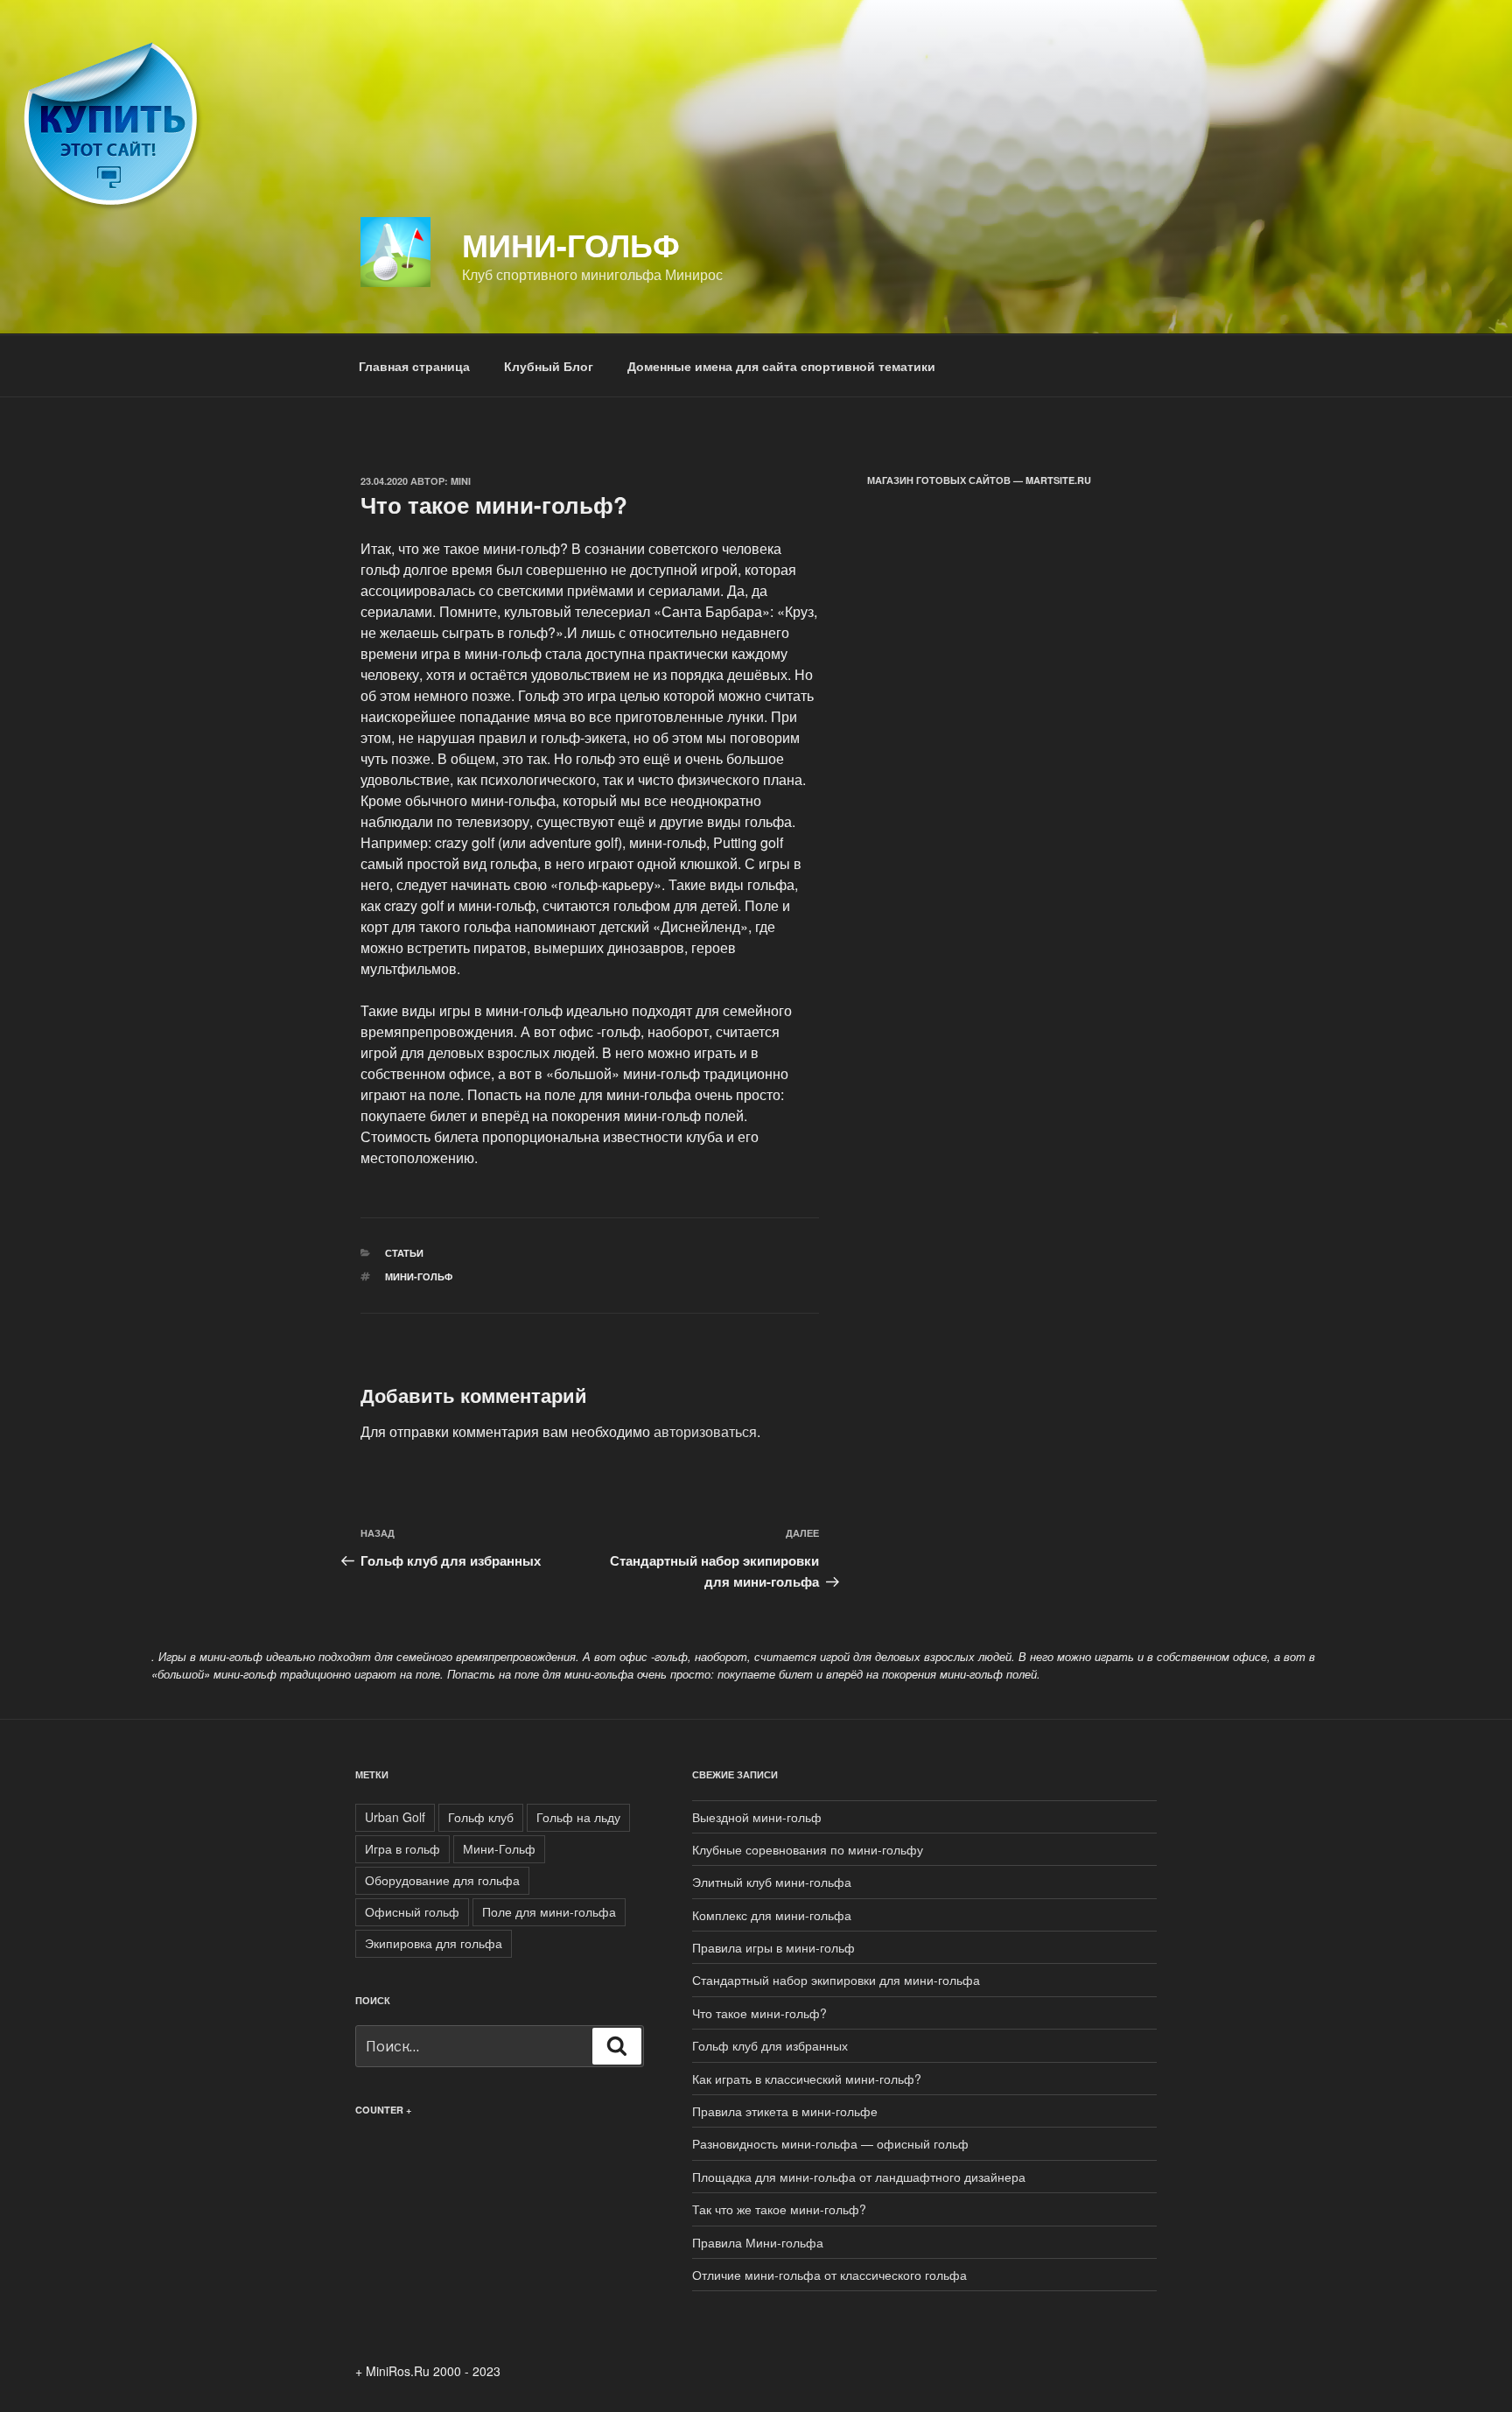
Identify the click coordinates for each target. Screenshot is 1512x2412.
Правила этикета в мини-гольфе (785, 2111)
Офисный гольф (412, 1911)
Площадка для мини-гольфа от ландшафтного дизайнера (859, 2177)
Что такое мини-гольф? (759, 2013)
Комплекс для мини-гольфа (772, 1915)
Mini (461, 481)
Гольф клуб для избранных (770, 2045)
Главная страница (414, 366)
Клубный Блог (549, 366)
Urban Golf (395, 1817)
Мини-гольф (571, 244)
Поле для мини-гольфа (549, 1911)
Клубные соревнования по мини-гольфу (808, 1849)
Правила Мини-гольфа (758, 2242)
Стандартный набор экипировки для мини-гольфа (836, 1980)
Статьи (404, 1253)
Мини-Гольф (419, 1276)
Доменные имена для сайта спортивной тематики (781, 366)
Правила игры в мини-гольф (773, 1947)
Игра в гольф (402, 1848)
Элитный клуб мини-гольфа (772, 1882)
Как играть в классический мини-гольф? (807, 2079)
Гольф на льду (578, 1817)
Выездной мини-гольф (757, 1817)
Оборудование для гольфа (442, 1880)
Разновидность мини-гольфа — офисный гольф (830, 2143)
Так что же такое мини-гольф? (779, 2209)
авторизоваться (705, 1431)
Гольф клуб (481, 1817)
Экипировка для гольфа (434, 1943)
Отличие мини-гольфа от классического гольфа (829, 2275)
